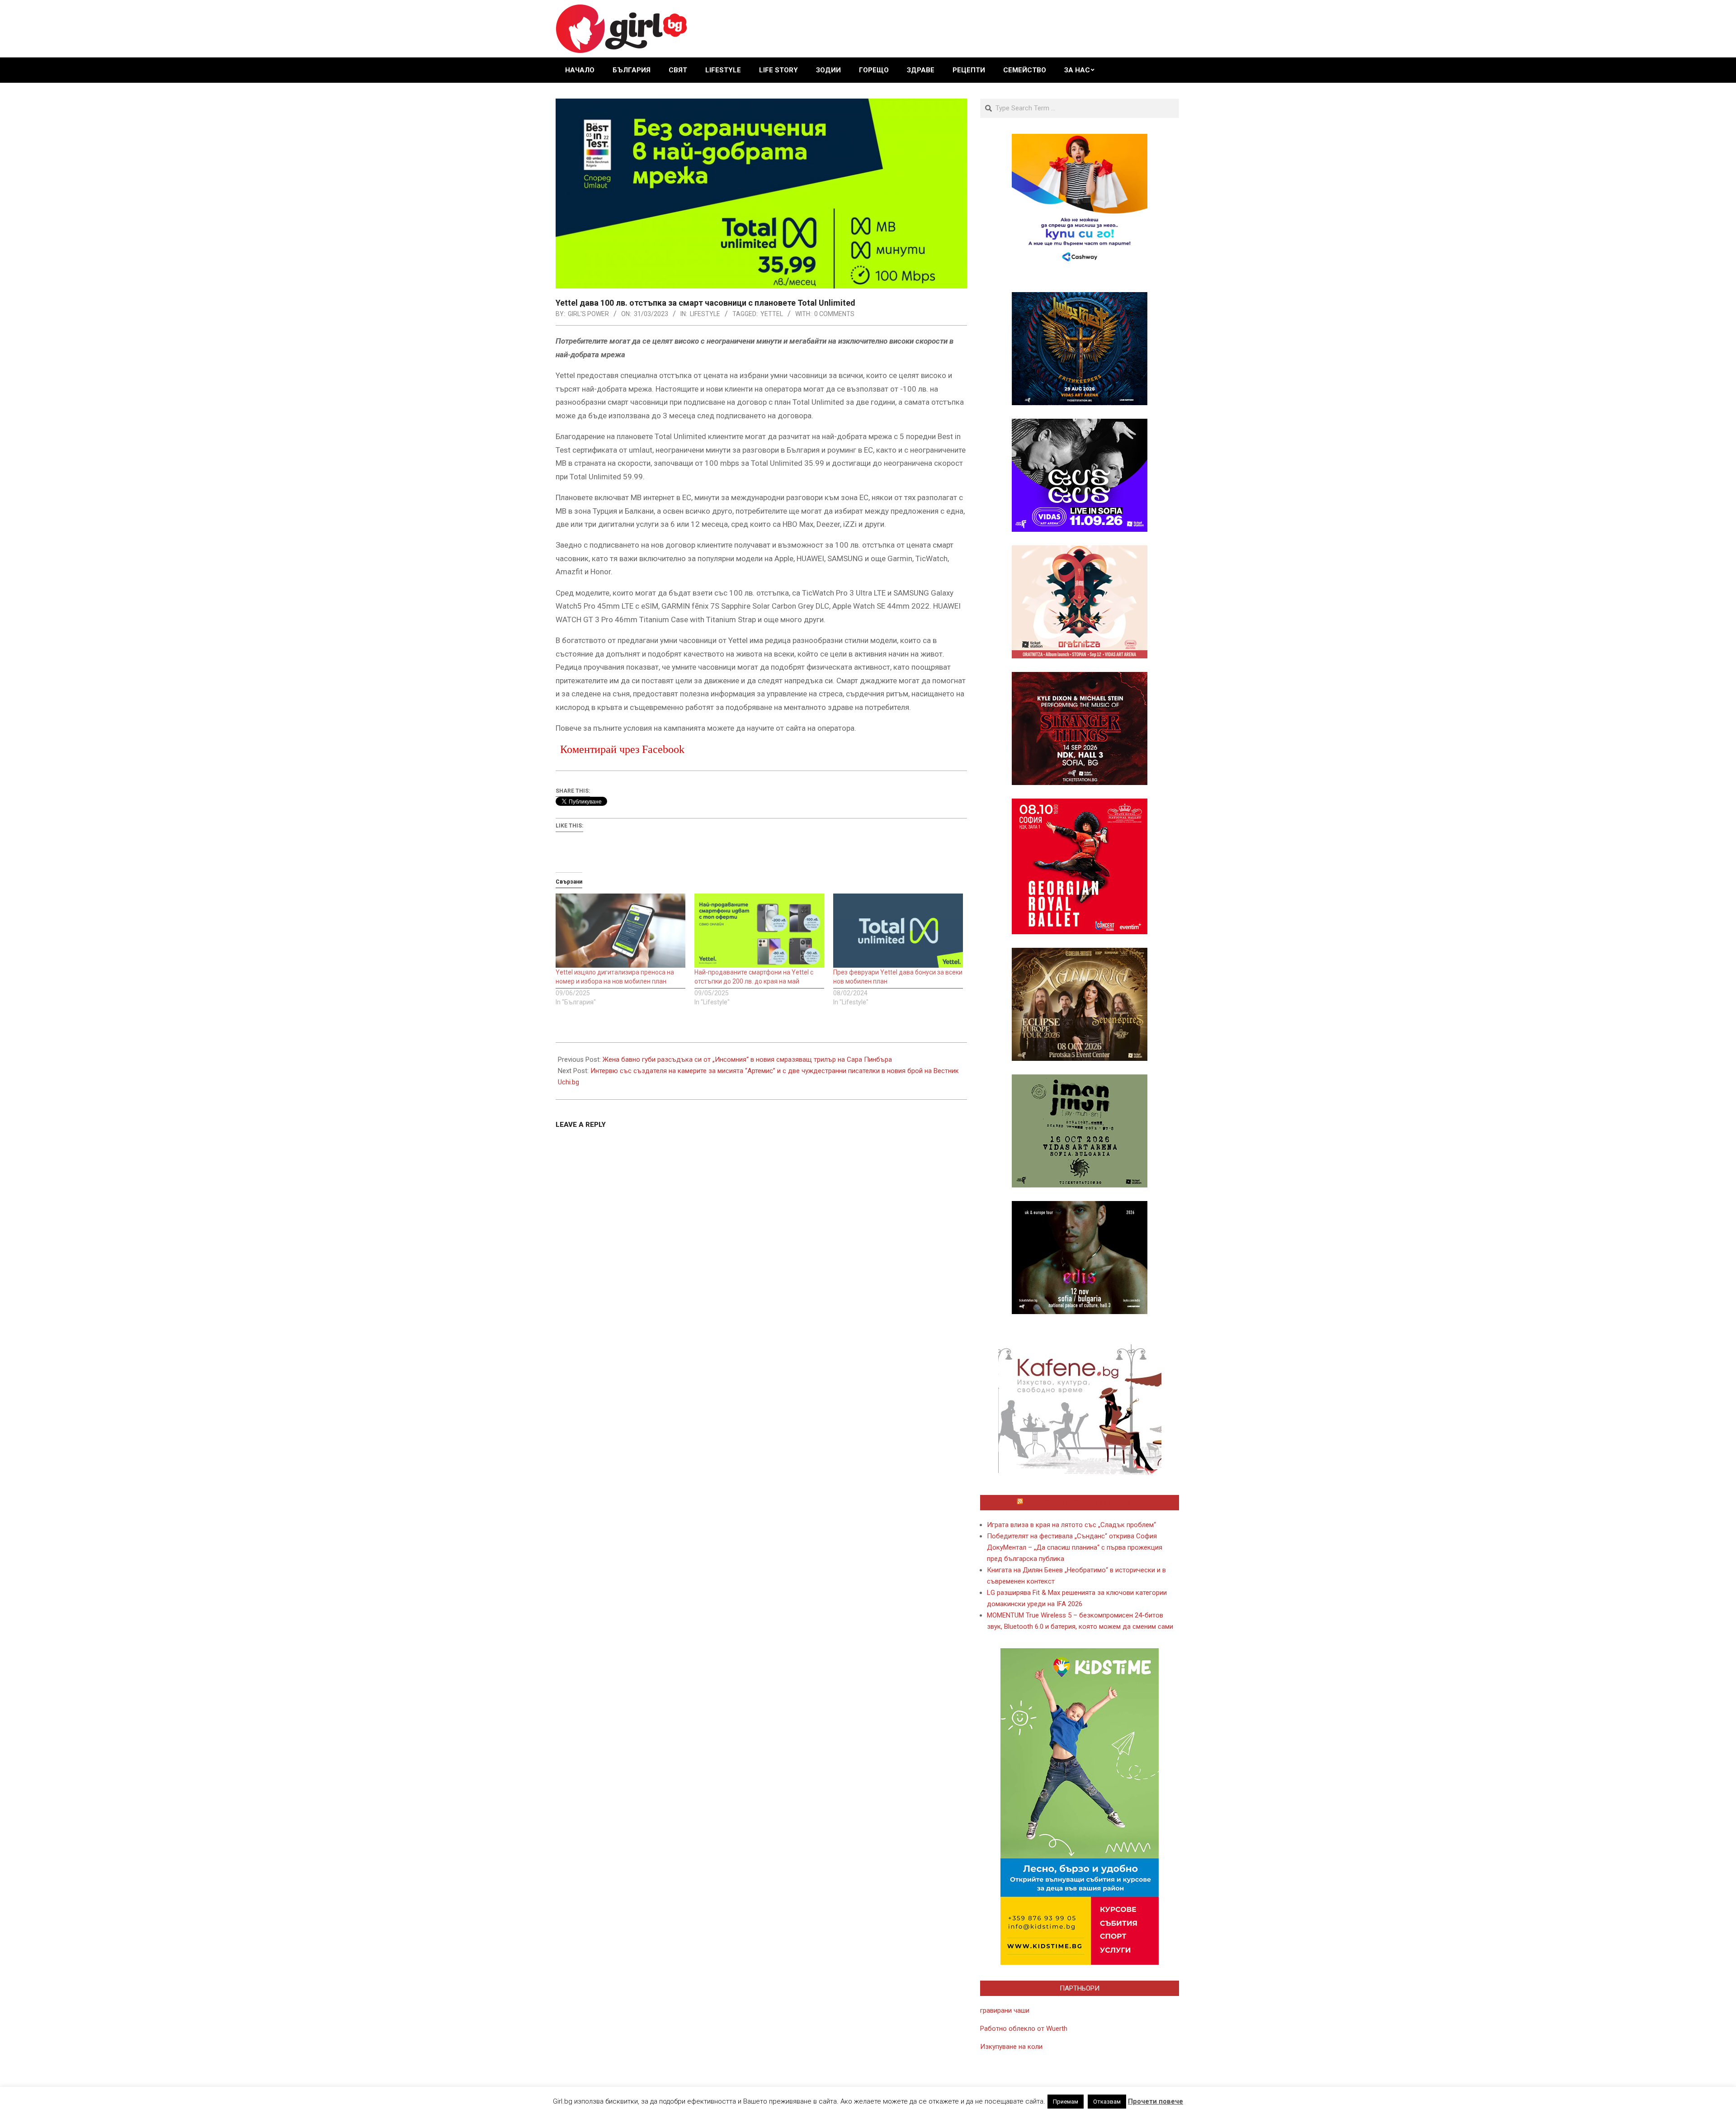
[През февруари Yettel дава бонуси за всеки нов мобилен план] (898, 931)
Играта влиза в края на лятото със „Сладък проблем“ (1071, 1525)
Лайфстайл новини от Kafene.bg (1084, 1503)
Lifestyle (705, 314)
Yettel (772, 314)
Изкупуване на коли (1011, 2047)
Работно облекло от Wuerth (1024, 2029)
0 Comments (834, 314)
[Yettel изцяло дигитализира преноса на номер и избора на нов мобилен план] (620, 931)
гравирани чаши (1005, 2010)
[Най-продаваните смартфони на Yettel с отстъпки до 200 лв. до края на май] (759, 931)
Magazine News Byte (858, 2100)
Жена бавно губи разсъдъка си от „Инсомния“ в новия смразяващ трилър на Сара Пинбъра (747, 1059)
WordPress (929, 2100)
